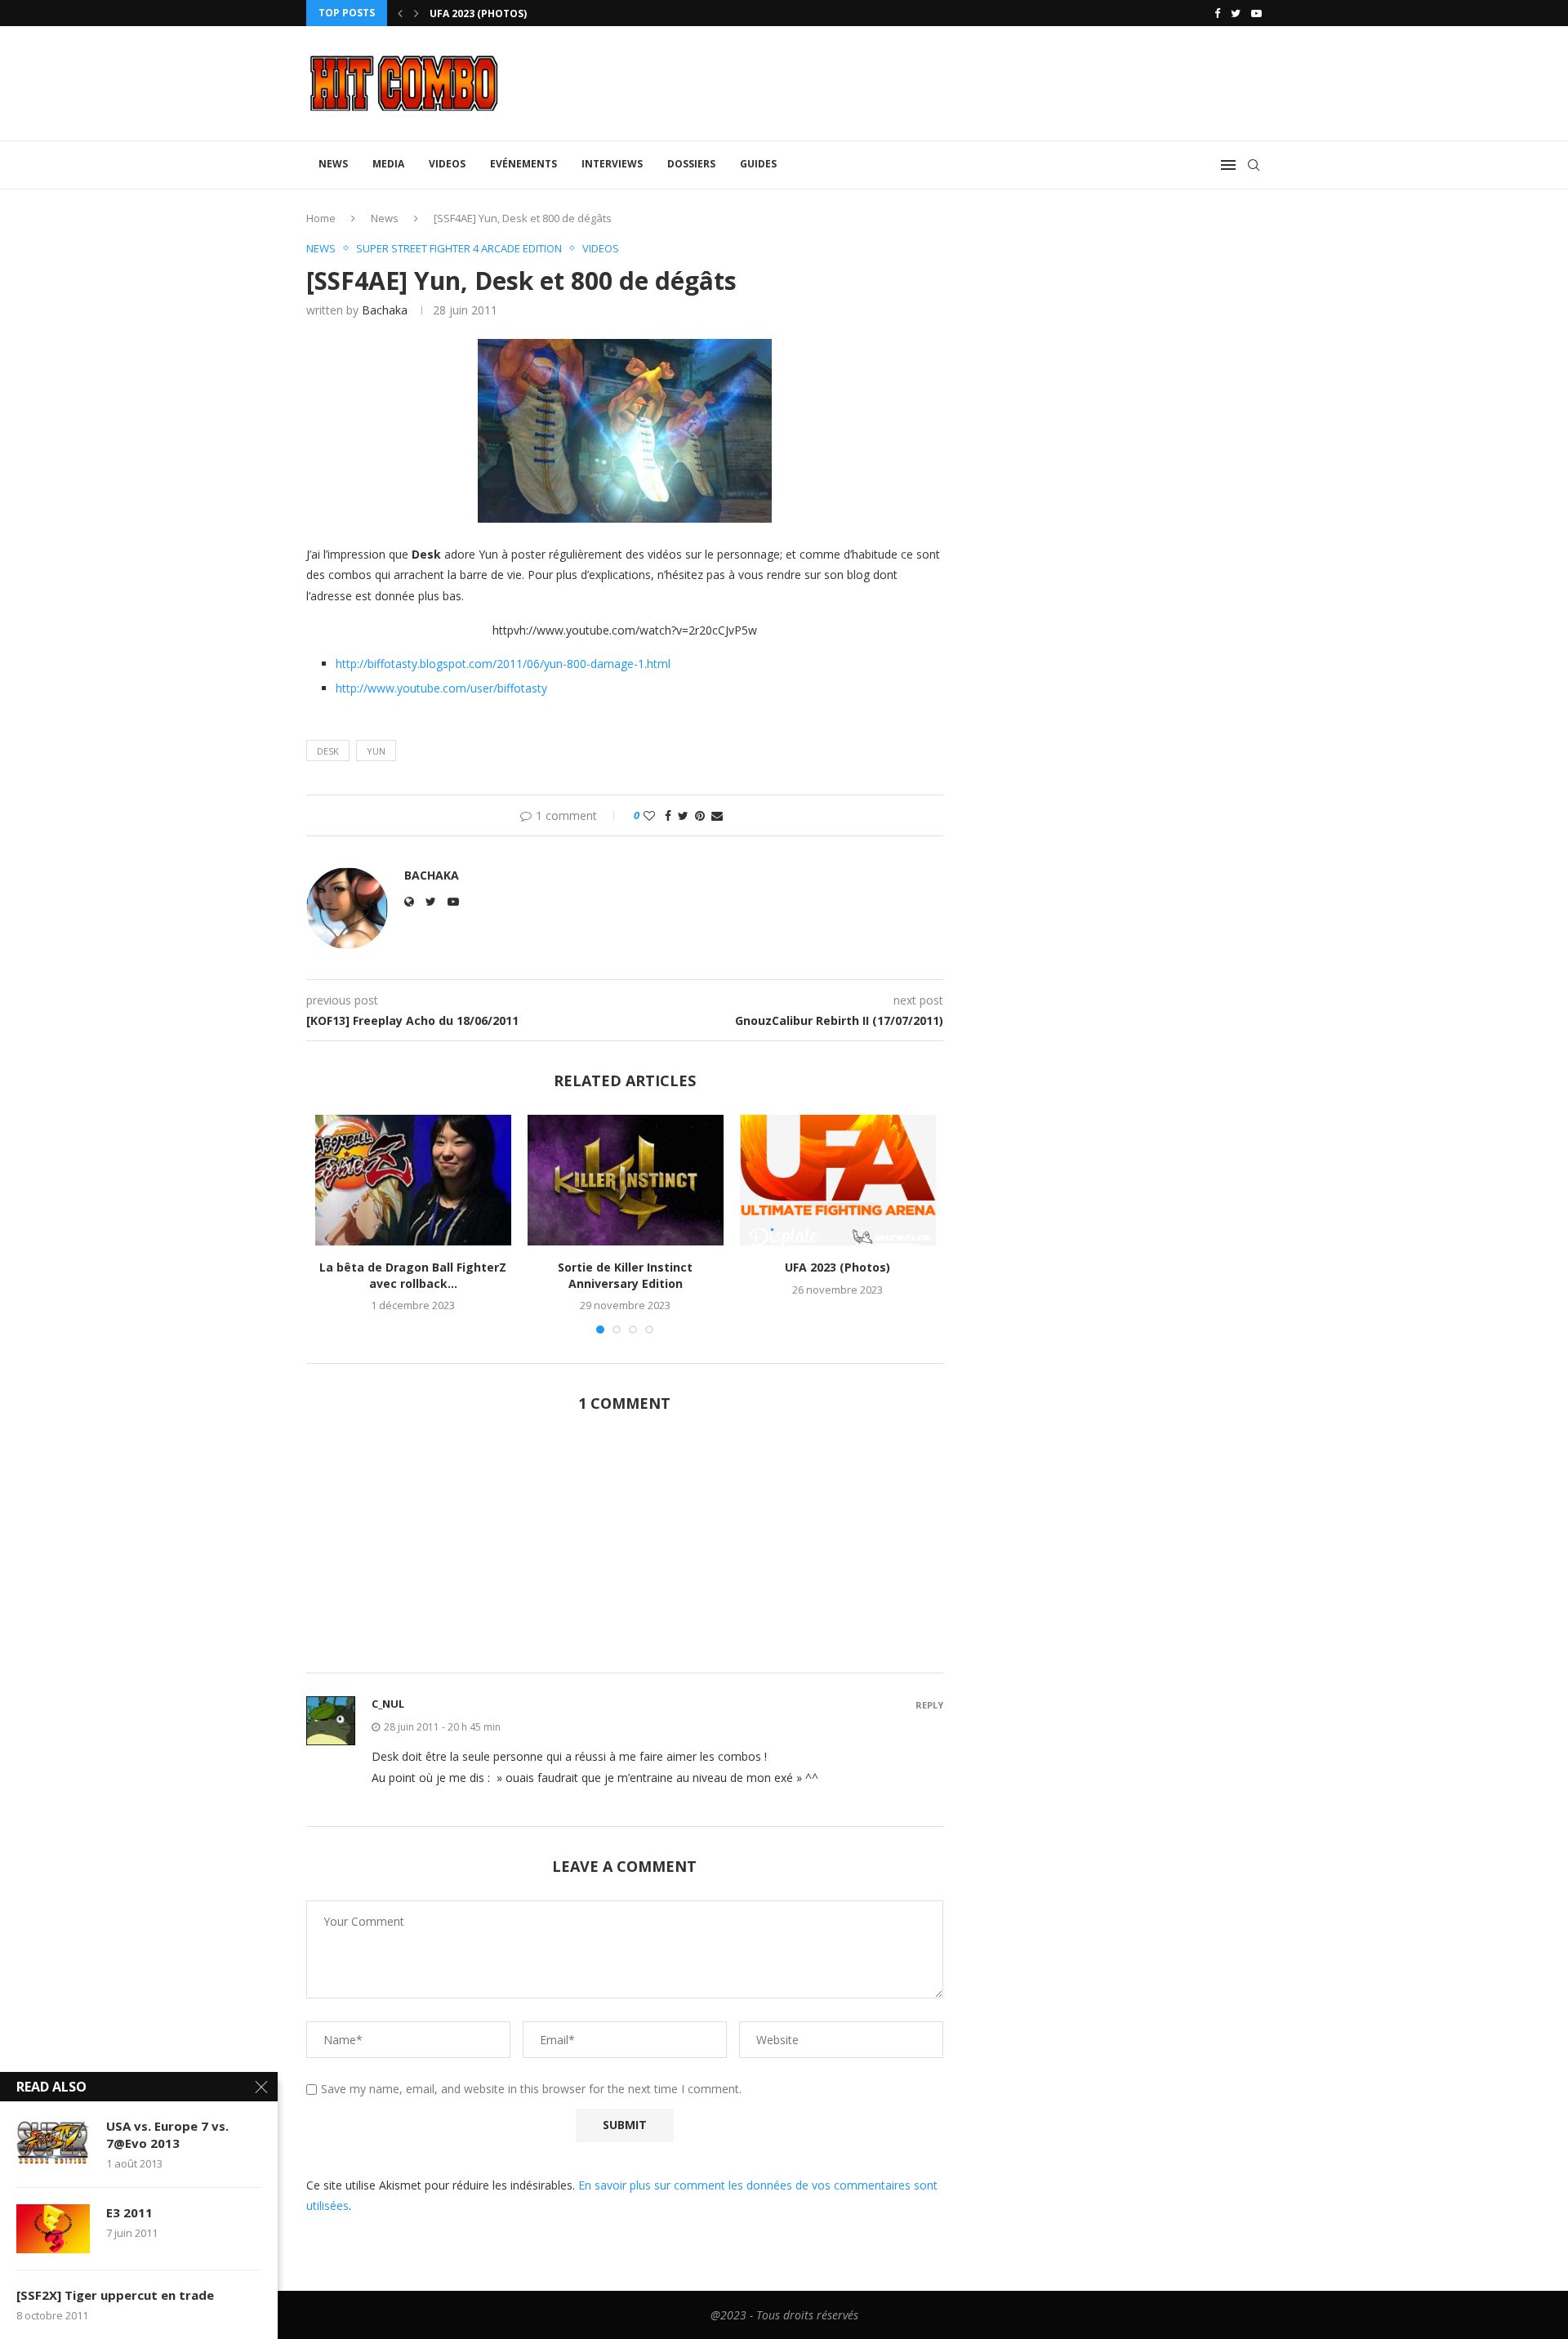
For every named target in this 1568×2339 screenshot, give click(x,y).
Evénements (523, 164)
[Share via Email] (717, 815)
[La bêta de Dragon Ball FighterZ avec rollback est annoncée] (413, 1180)
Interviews (612, 164)
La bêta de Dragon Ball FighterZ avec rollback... (413, 1275)
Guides (758, 164)
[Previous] (400, 13)
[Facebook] (1217, 13)
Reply (929, 1705)
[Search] (1254, 165)
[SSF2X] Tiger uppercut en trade (115, 2295)
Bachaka (385, 310)
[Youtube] (1256, 13)
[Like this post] (649, 815)
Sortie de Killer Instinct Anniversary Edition (625, 1275)
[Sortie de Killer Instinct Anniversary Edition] (626, 1180)
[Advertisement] (625, 1552)
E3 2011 (129, 2212)
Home (321, 218)
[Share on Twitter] (683, 815)
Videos (447, 164)
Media (388, 164)
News (333, 164)
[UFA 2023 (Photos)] (838, 1180)
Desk (328, 751)
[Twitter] (1236, 13)
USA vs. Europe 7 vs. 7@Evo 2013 (167, 2134)
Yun (376, 751)
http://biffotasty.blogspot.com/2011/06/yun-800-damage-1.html (503, 664)
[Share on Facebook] (668, 815)
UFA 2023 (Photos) (478, 13)
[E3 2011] (53, 2229)
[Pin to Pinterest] (700, 815)
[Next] (416, 13)
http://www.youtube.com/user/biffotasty (441, 688)
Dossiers (691, 164)
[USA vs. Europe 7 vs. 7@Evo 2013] (53, 2142)
